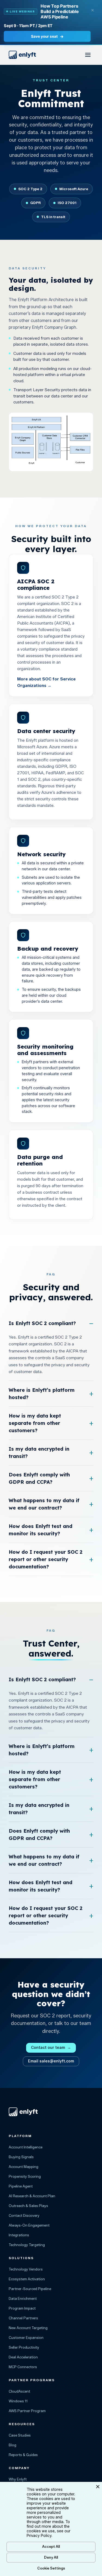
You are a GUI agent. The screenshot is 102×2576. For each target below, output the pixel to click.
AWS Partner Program (27, 2411)
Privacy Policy (39, 2536)
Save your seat (47, 36)
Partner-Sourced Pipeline (30, 2289)
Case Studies (20, 2435)
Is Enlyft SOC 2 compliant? (42, 1323)
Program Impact (22, 2308)
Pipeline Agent (21, 2186)
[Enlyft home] (22, 55)
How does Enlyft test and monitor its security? (41, 1530)
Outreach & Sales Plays (28, 2206)
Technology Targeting (27, 2245)
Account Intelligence (26, 2147)
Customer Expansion (26, 2338)
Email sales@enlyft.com (51, 2061)
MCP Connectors (23, 2367)
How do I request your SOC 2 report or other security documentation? (46, 1559)
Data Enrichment (23, 2298)
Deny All (51, 2557)
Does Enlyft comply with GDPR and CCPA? (39, 1478)
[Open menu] (88, 55)
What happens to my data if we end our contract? (44, 1504)
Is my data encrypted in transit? (39, 1453)
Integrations (19, 2235)
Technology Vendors (26, 2269)
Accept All (51, 2546)
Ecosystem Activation (27, 2279)
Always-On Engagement (29, 2225)
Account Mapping (24, 2167)
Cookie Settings (51, 2568)
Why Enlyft (18, 2479)
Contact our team (51, 2048)
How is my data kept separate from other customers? (35, 1423)
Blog (13, 2445)
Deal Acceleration (23, 2357)
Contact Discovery (24, 2215)
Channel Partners (23, 2318)
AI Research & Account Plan (32, 2196)
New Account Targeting (28, 2328)
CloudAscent (19, 2391)
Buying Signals (21, 2157)
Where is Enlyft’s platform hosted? (42, 1394)
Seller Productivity (24, 2347)
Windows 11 (18, 2401)
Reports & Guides (23, 2455)
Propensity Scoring (25, 2176)
